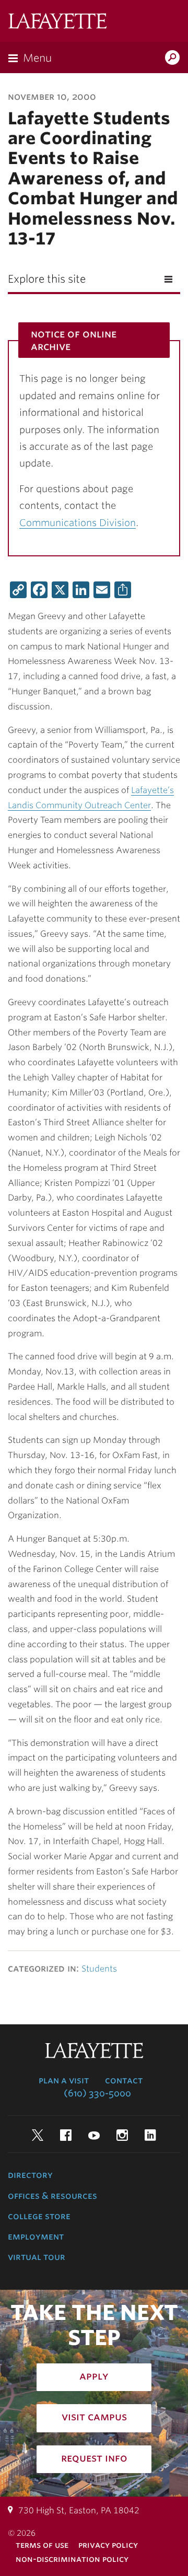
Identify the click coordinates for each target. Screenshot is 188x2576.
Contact (124, 2080)
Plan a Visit (64, 2080)
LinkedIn (150, 2135)
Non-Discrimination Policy (72, 2559)
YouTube (94, 2135)
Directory (30, 2175)
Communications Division (78, 523)
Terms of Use (42, 2545)
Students (99, 1969)
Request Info (94, 2458)
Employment (36, 2236)
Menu (37, 58)
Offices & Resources (52, 2196)
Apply (94, 2376)
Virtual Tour (37, 2257)
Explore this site (47, 279)
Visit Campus (94, 2417)
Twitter (38, 2135)
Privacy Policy (108, 2545)
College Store (39, 2216)
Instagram (122, 2135)
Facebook (66, 2135)
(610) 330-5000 (97, 2093)
